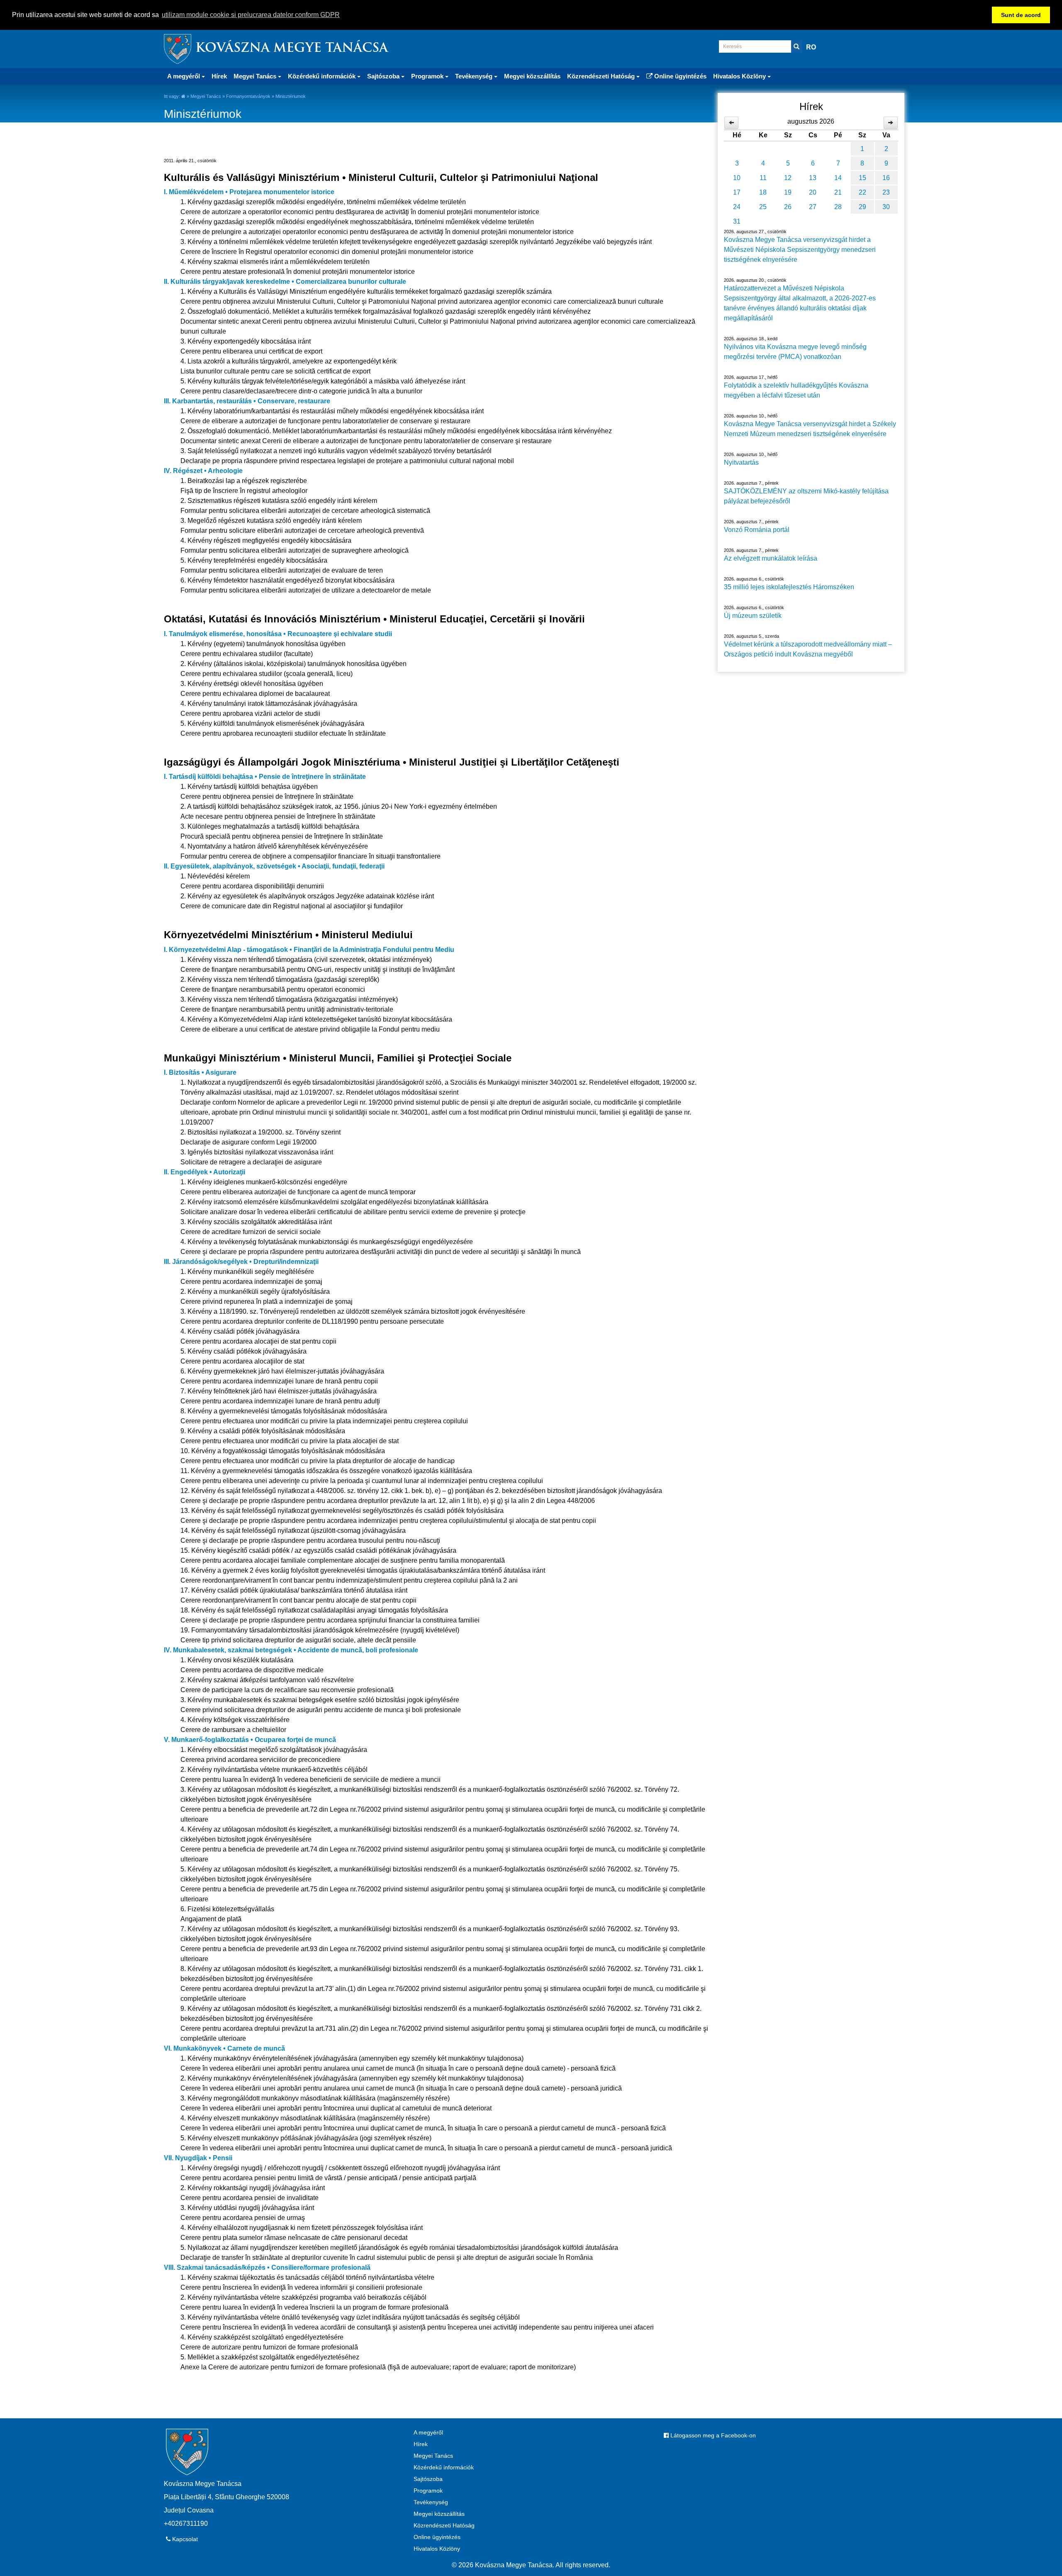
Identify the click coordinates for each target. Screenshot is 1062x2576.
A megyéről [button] (184, 76)
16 (886, 178)
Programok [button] (428, 76)
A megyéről (428, 2432)
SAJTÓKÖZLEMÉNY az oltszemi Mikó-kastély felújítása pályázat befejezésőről (806, 496)
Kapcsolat (184, 2539)
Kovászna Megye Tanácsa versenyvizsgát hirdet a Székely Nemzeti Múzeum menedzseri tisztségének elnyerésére (810, 429)
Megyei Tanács (206, 96)
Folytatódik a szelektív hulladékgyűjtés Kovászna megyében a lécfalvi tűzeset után (796, 390)
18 (763, 192)
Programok (428, 2491)
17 (737, 192)
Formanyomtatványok (248, 96)
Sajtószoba (428, 2479)
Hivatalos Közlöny (437, 2549)
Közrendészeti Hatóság (444, 2525)
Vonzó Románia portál (757, 530)
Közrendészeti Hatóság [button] (602, 76)
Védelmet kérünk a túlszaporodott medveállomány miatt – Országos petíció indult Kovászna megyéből (808, 649)
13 (813, 178)
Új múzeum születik (753, 616)
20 (813, 192)
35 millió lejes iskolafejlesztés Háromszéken (789, 587)
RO (811, 47)
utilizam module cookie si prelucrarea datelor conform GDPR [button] (251, 15)
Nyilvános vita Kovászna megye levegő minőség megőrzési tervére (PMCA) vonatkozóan (795, 352)
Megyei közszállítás (532, 76)
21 (838, 192)
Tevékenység (431, 2502)
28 (838, 207)
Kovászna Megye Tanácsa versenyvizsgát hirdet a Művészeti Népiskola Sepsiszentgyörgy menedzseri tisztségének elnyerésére (800, 250)
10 (737, 178)
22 (862, 192)
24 (737, 207)
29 (862, 207)
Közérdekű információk (444, 2467)
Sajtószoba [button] (384, 76)
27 (813, 207)
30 (886, 207)
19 (788, 192)
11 (763, 178)
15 (862, 178)
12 (788, 178)
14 (838, 178)
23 (886, 192)
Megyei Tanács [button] (256, 76)
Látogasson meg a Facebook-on (712, 2435)
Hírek (219, 76)
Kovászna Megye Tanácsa (292, 49)
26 (788, 207)
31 (737, 221)
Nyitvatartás (741, 462)
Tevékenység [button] (475, 76)
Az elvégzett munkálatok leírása (771, 558)
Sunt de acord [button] (1021, 15)
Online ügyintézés (680, 76)
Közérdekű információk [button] (323, 76)
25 (763, 207)
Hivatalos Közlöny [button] (740, 76)
